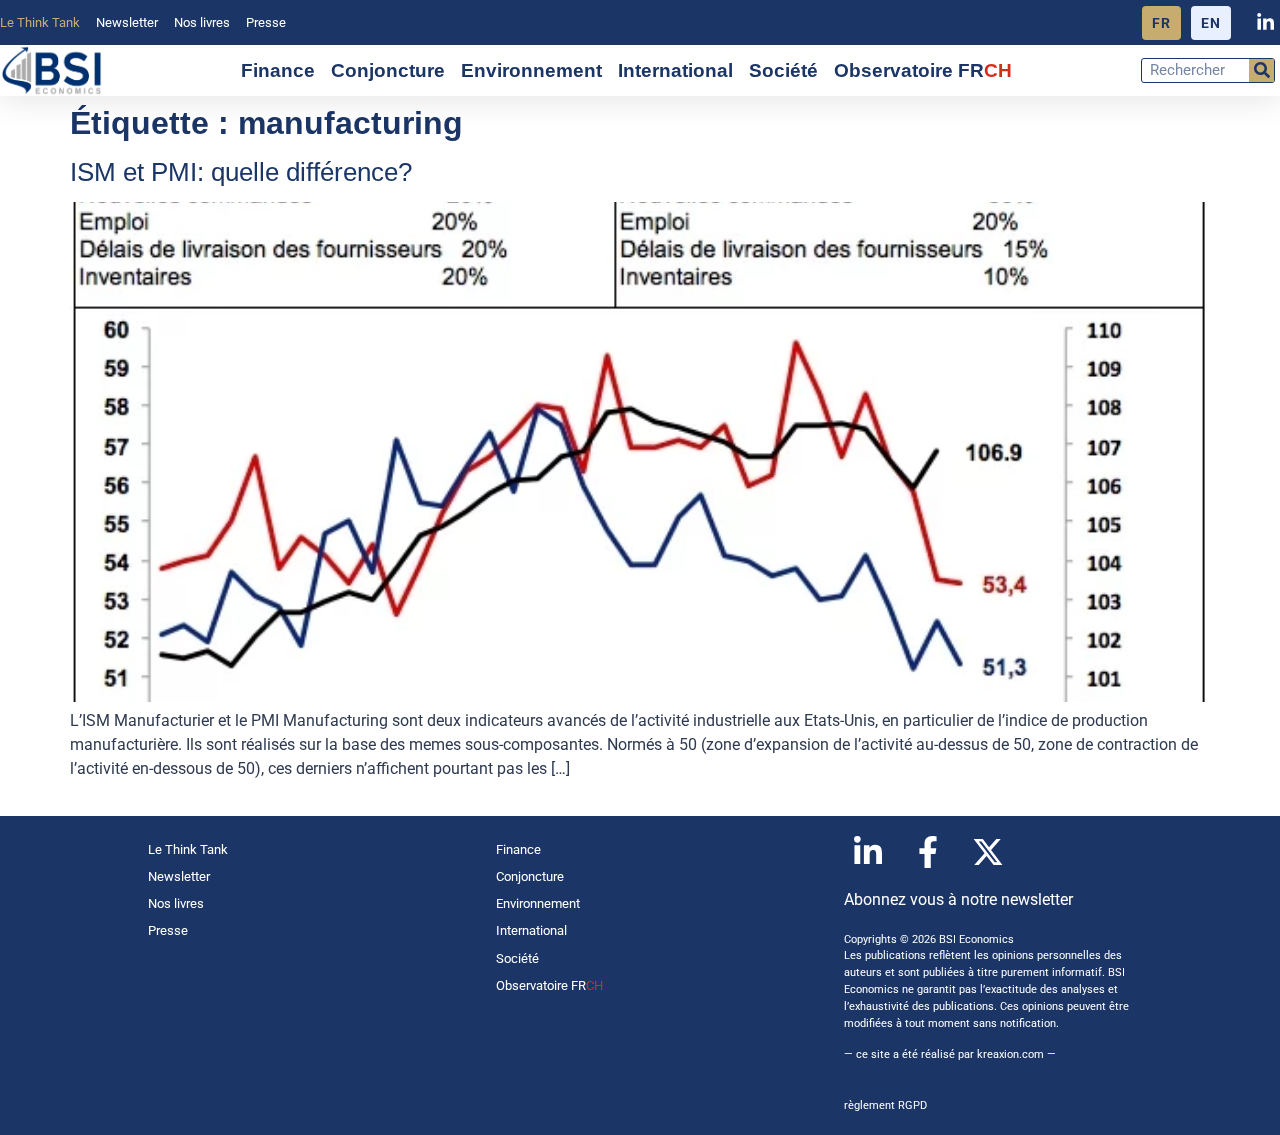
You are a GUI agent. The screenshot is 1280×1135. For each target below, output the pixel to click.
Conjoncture (388, 70)
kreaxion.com (1010, 1054)
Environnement (531, 70)
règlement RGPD (885, 1105)
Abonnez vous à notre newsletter (958, 899)
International (675, 70)
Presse (266, 22)
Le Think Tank (40, 22)
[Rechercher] (1261, 70)
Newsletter (127, 22)
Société (783, 70)
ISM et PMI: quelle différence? (241, 172)
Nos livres (202, 22)
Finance (278, 70)
